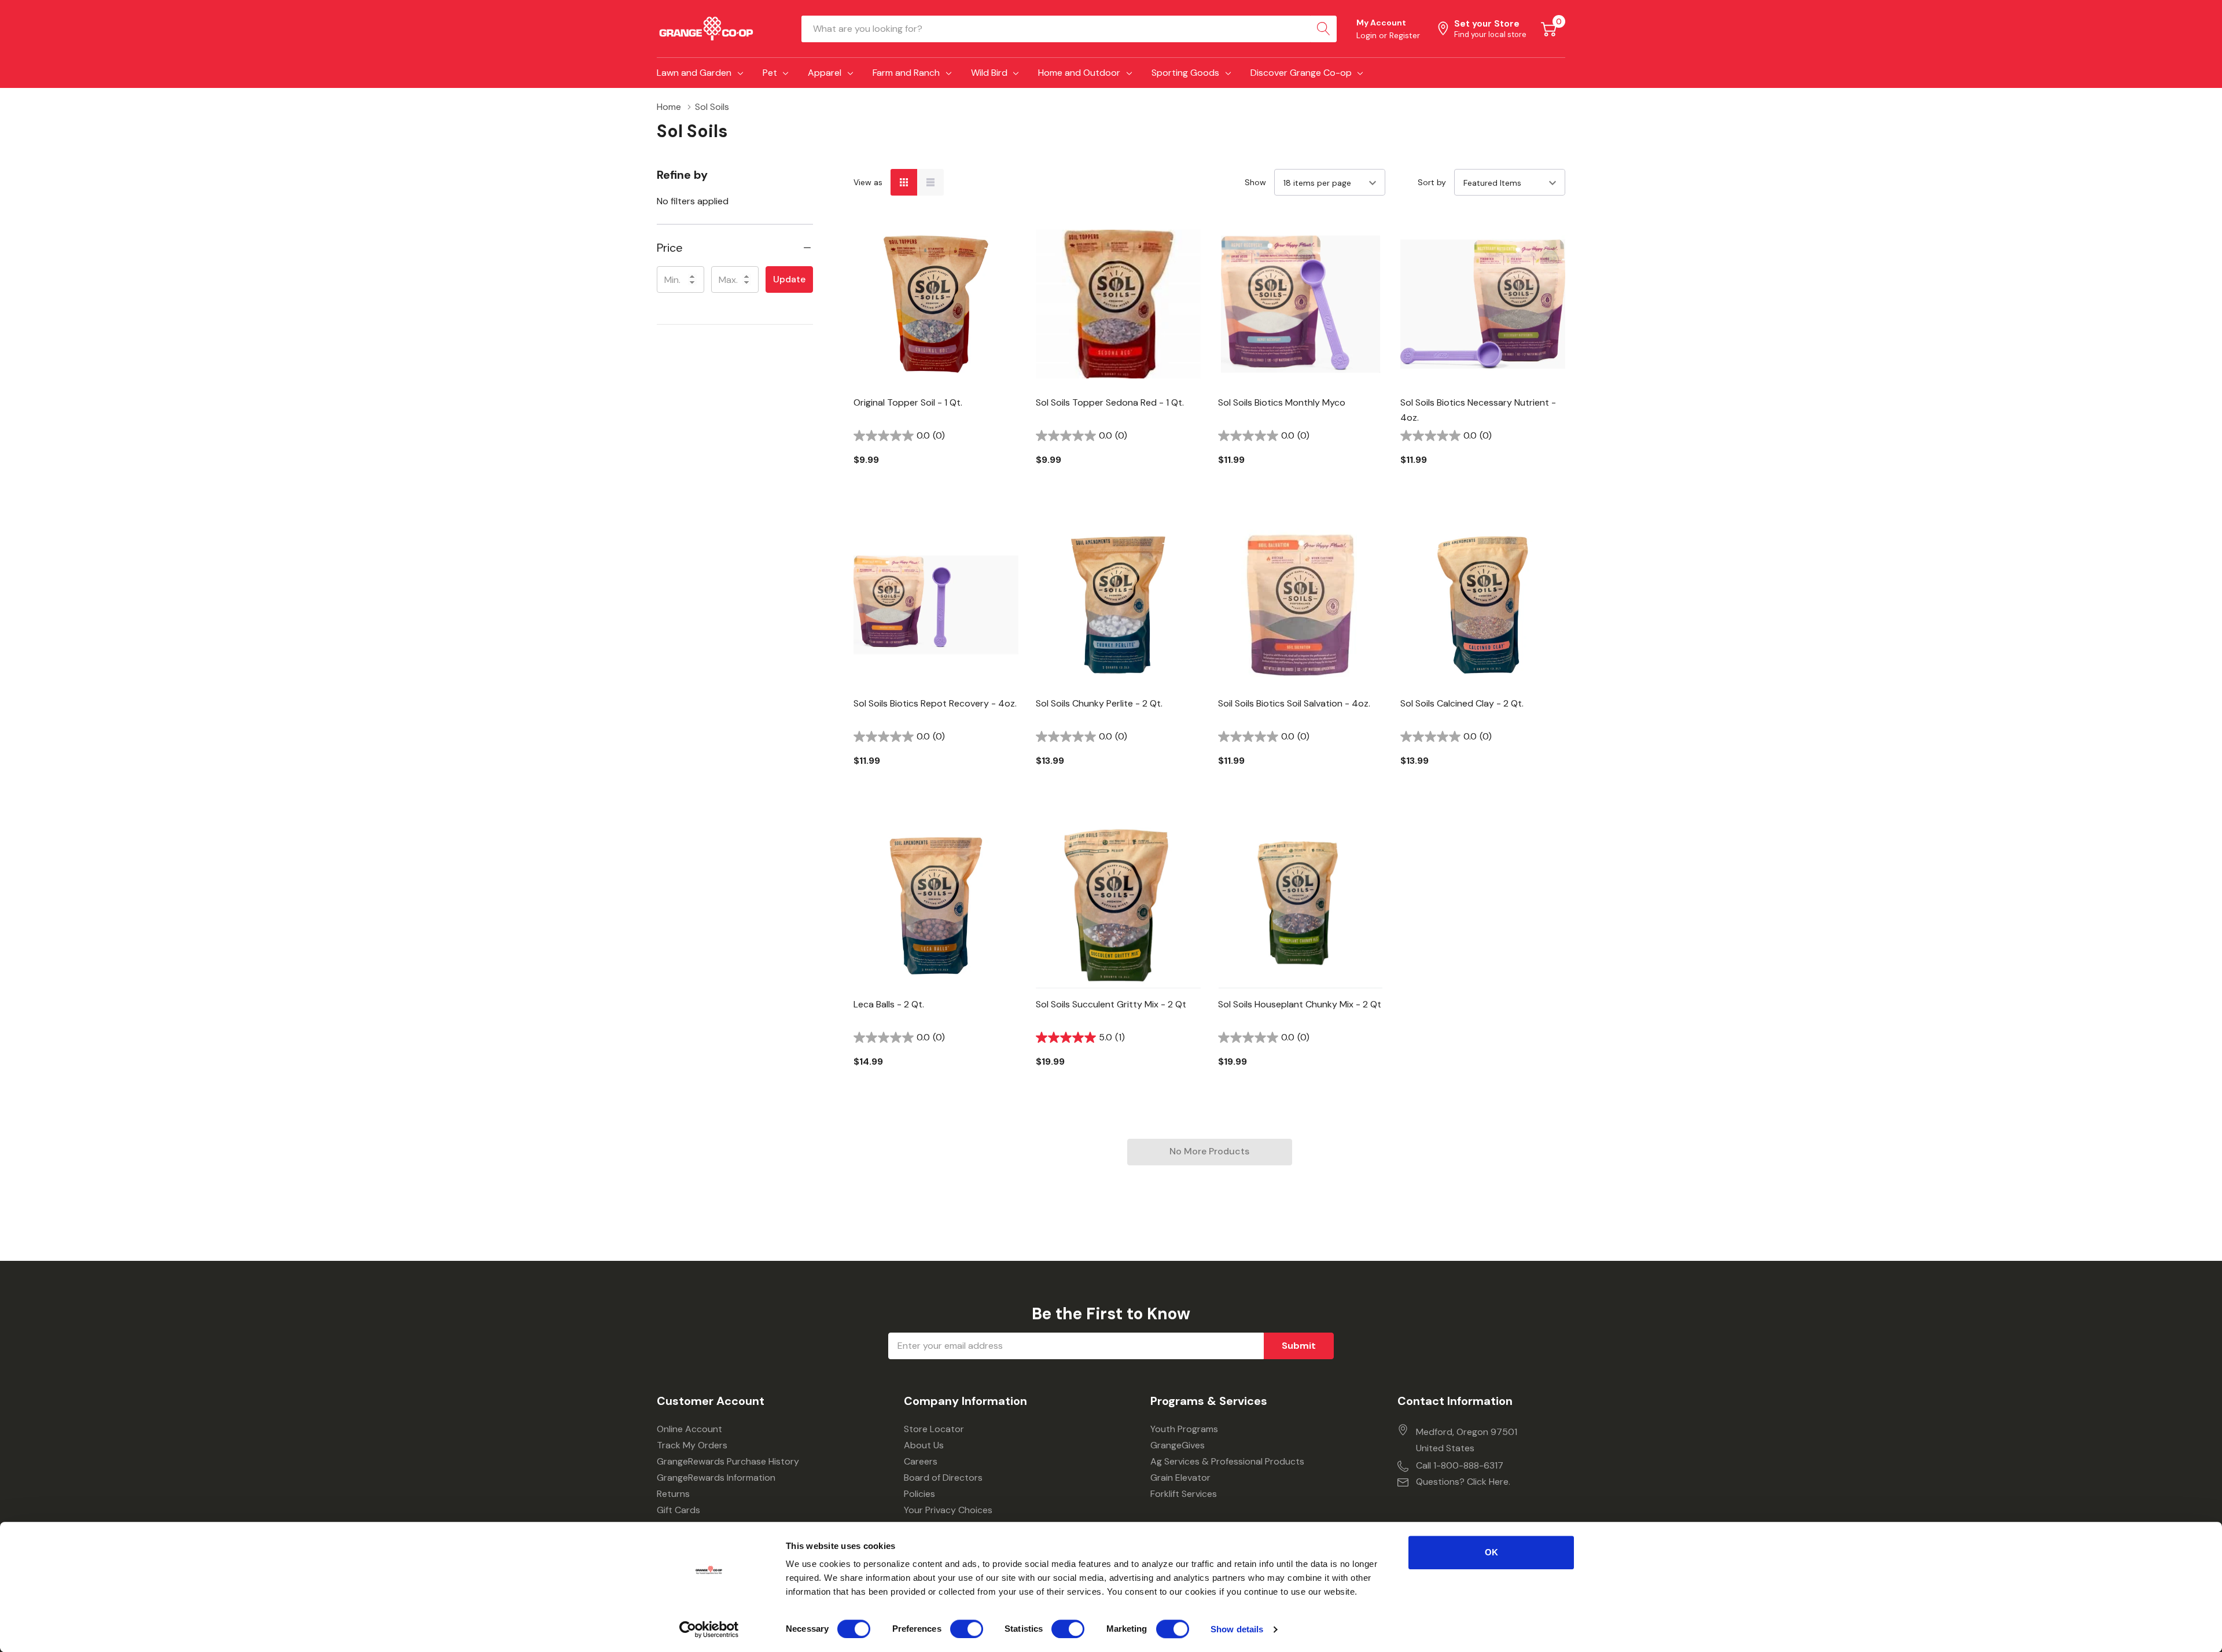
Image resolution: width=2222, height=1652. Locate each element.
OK (1491, 1552)
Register (1405, 35)
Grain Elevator (1180, 1478)
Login (1368, 35)
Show (1255, 182)
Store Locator (934, 1429)
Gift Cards (678, 1510)
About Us (924, 1445)
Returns (673, 1494)
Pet (770, 73)
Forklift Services (1184, 1494)
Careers (921, 1461)
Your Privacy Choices (948, 1510)
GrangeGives (1178, 1445)
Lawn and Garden (694, 73)
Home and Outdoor (1079, 73)
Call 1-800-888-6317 (1460, 1465)
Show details (1237, 1629)
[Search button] (1323, 29)
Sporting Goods (1185, 73)
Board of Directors (943, 1478)
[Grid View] (904, 182)
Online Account (689, 1429)
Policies (919, 1494)
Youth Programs (1184, 1429)
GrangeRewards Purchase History (728, 1461)
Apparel (825, 73)
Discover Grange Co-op (1301, 73)
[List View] (930, 182)
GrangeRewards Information (716, 1478)
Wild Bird (989, 73)
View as (868, 182)
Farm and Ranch (906, 73)
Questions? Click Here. (1463, 1482)
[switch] (967, 1629)
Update (789, 279)
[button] (735, 248)
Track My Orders (692, 1445)
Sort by (1432, 182)
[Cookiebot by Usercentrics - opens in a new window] (709, 1629)
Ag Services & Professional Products (1227, 1461)
